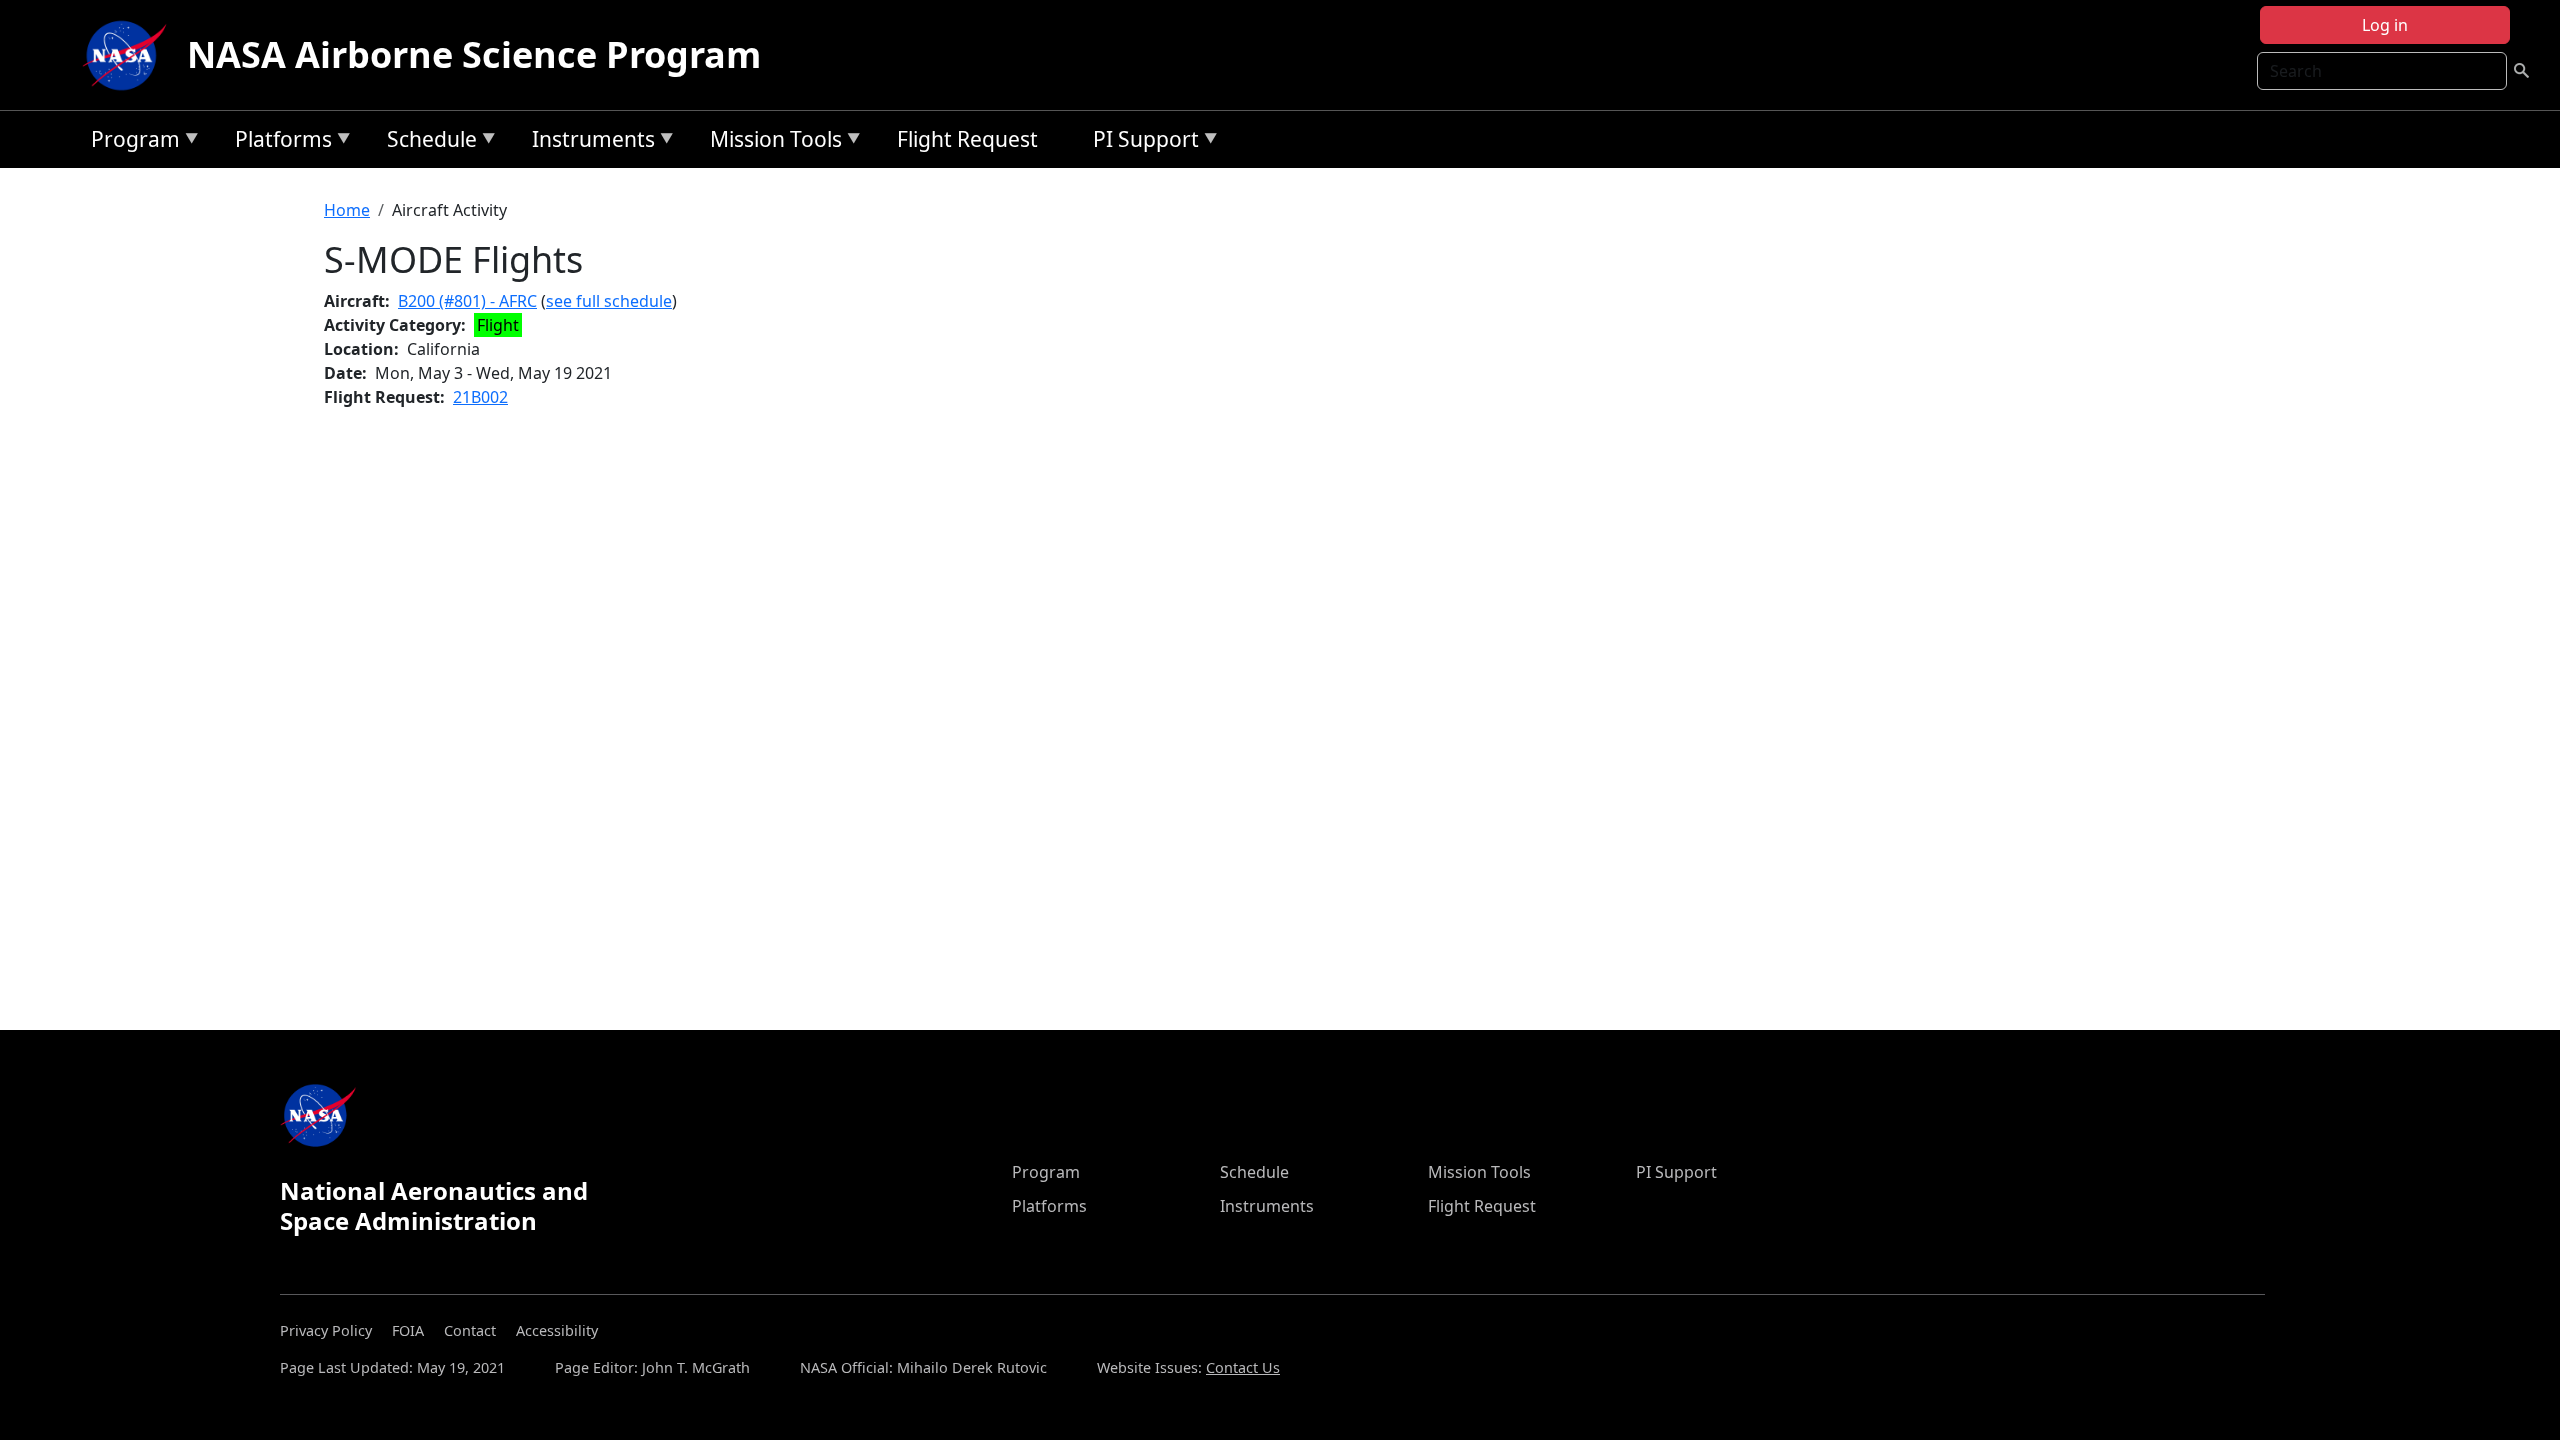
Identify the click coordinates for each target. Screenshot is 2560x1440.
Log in (2385, 25)
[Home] (129, 55)
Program (130, 142)
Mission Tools (771, 142)
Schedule (427, 142)
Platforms (278, 142)
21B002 (480, 397)
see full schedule (609, 301)
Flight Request (967, 139)
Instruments (588, 142)
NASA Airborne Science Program (474, 54)
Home (347, 210)
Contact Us (1243, 1367)
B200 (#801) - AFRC (467, 301)
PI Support (1141, 142)
